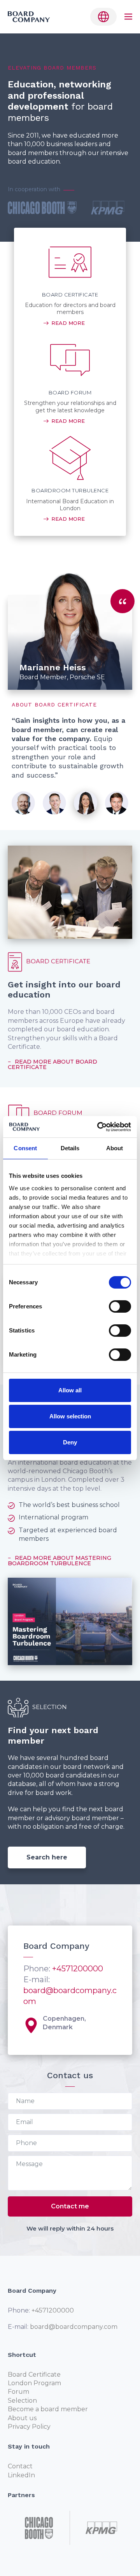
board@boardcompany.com (74, 2327)
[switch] (120, 1306)
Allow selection (70, 1416)
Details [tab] (70, 1148)
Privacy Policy (29, 2427)
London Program (34, 2383)
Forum (18, 2392)
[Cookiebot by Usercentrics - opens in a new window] (99, 1127)
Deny (70, 1442)
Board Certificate (34, 2375)
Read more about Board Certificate (52, 1064)
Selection (22, 2401)
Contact (20, 2466)
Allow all (70, 1390)
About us (22, 2418)
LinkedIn (21, 2475)
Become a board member (48, 2409)
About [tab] (115, 1148)
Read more (68, 323)
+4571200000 (78, 1969)
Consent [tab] (25, 1148)
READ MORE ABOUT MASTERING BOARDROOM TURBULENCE (59, 1561)
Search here (47, 1857)
